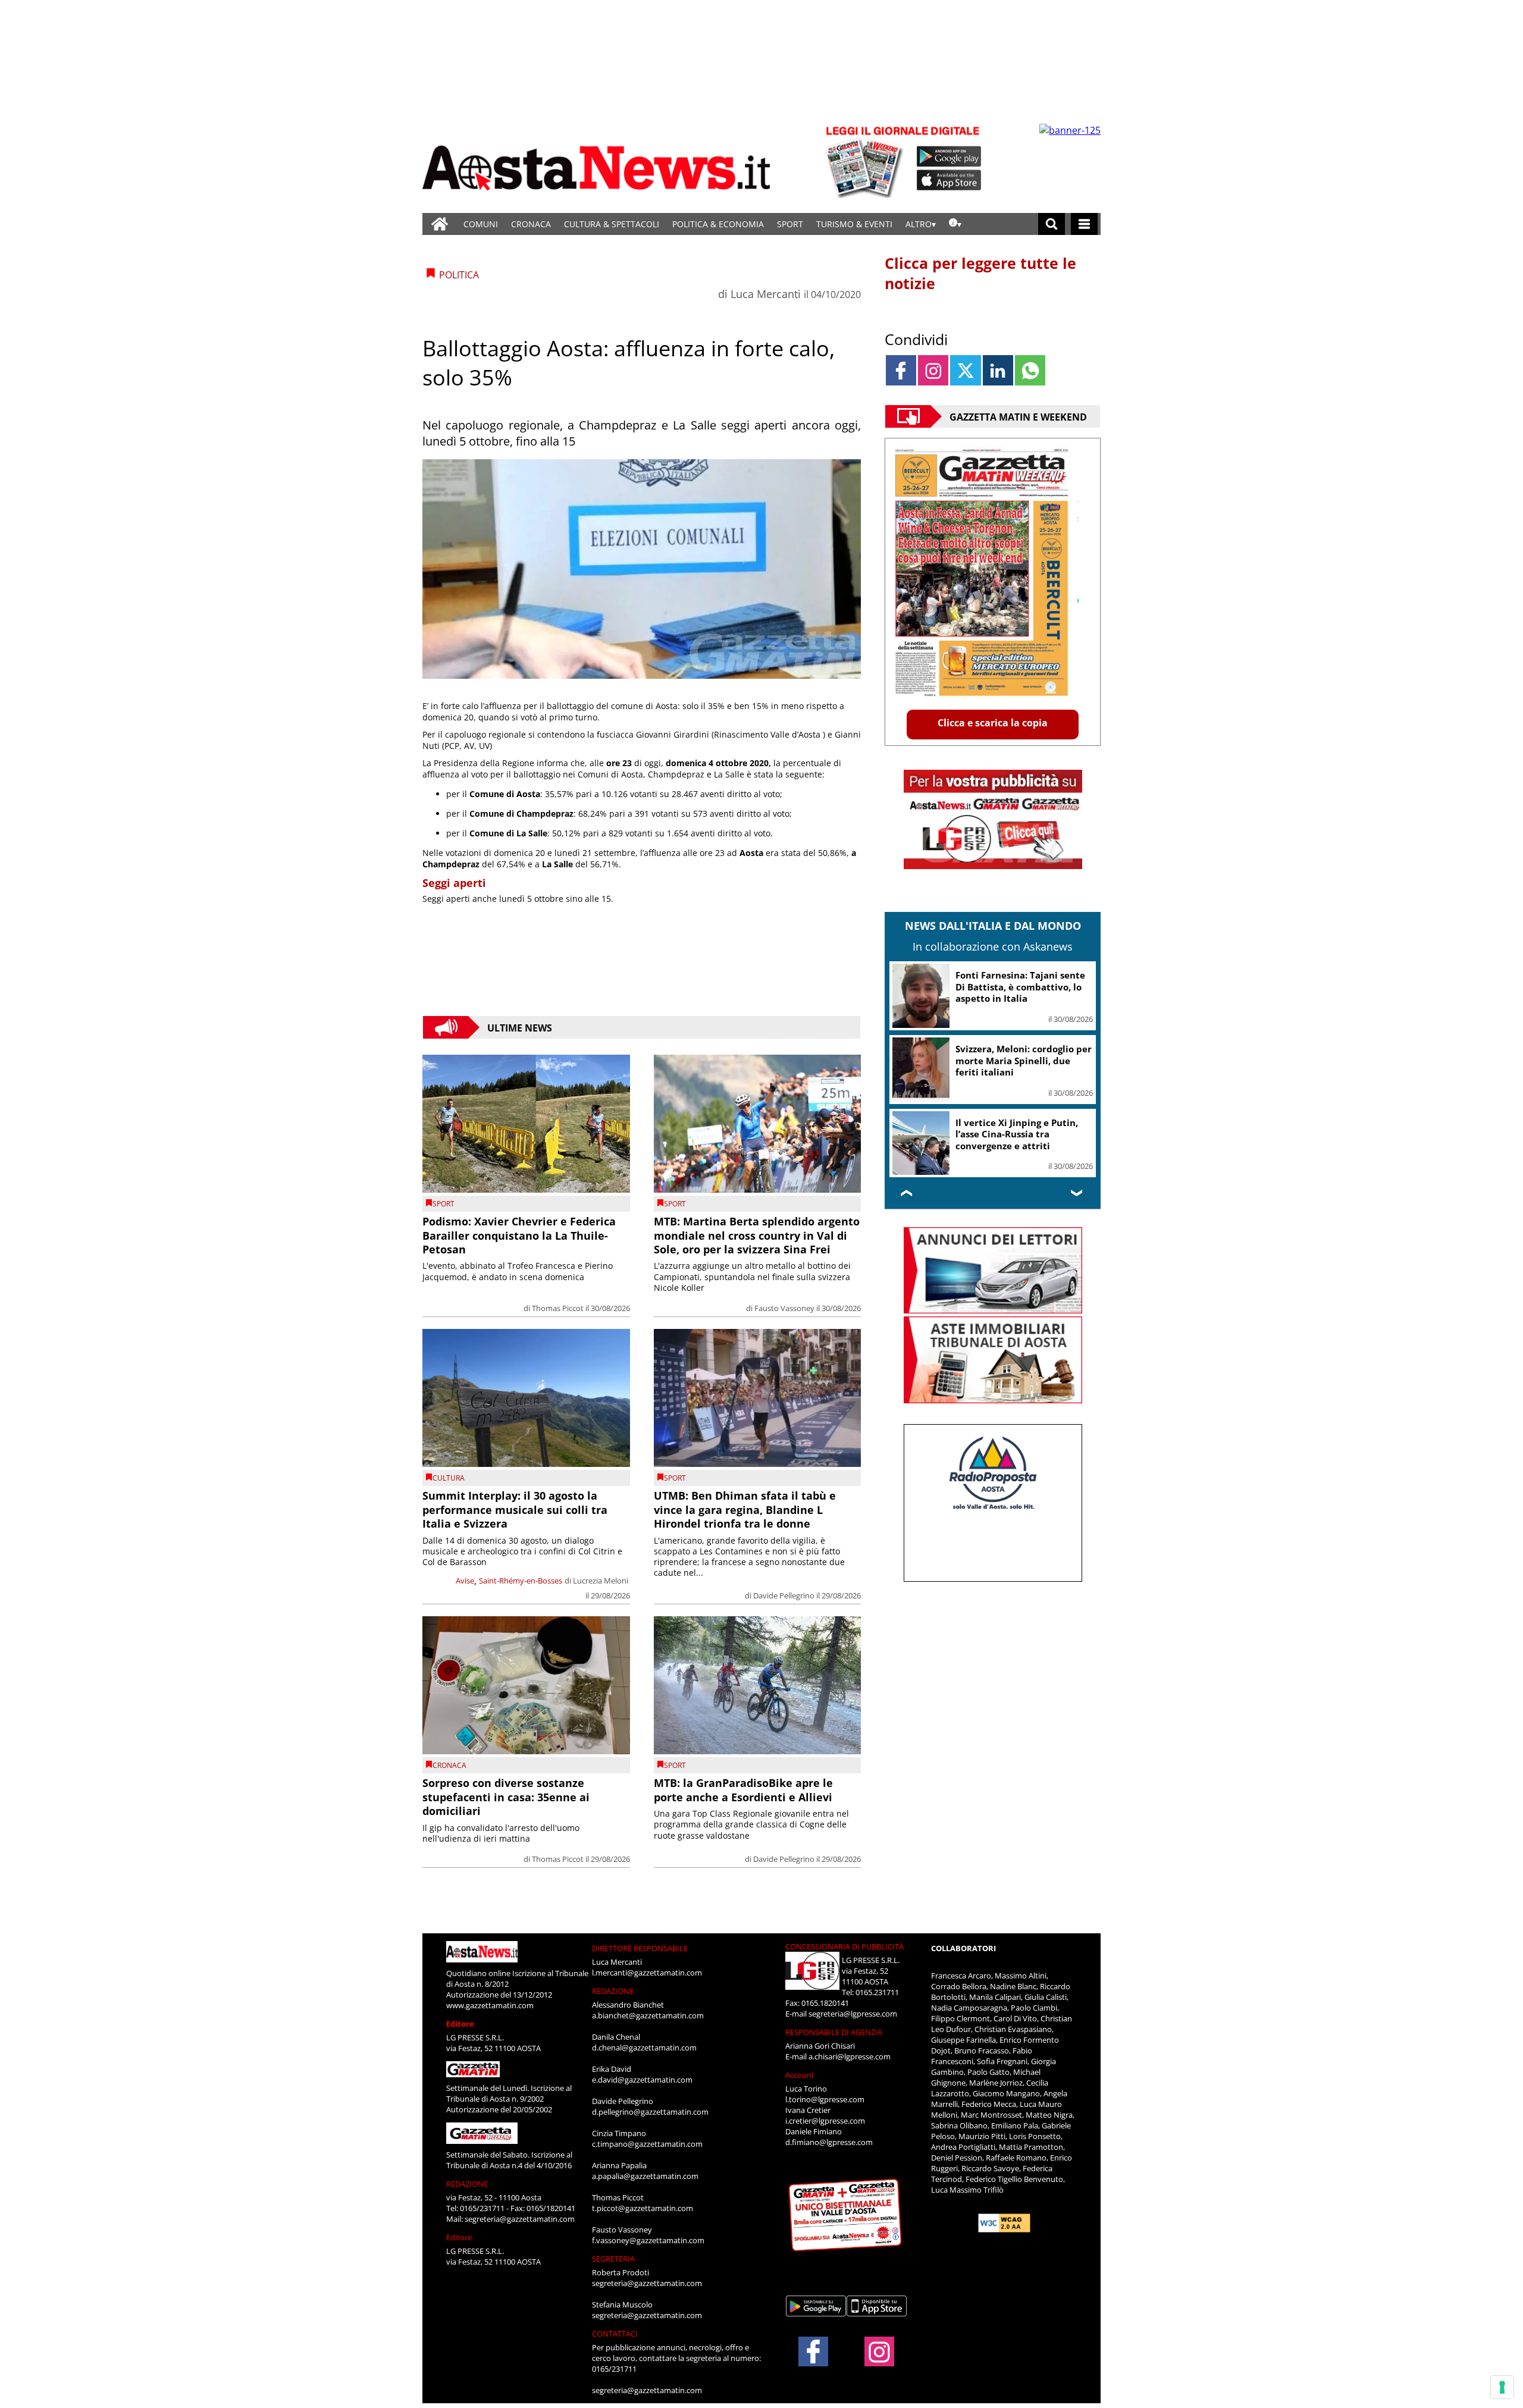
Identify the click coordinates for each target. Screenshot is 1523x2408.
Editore (460, 2024)
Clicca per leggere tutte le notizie (980, 273)
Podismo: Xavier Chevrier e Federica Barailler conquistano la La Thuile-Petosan (519, 1235)
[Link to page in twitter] (965, 370)
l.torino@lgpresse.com (825, 2099)
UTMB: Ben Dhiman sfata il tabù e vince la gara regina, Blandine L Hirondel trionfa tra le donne (745, 1509)
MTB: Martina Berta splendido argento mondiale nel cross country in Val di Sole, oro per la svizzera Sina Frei (757, 1235)
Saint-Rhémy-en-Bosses (521, 1581)
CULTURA (449, 1478)
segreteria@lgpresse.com (853, 2014)
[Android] (949, 156)
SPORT (790, 224)
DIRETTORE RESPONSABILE (640, 1948)
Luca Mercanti (766, 294)
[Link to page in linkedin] (998, 370)
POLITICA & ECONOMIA (718, 224)
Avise (465, 1581)
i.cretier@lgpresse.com (825, 2121)
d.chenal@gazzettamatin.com (644, 2048)
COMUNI (481, 224)
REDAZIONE (467, 2184)
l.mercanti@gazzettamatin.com (647, 1973)
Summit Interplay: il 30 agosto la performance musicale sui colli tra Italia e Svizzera (515, 1509)
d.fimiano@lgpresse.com (829, 2142)
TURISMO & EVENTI (854, 224)
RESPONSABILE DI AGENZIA (834, 2032)
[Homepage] (440, 224)
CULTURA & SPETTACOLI (612, 224)
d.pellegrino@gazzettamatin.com (650, 2112)
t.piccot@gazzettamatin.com (643, 2208)
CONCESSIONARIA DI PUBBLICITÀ (844, 1946)
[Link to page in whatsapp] (1030, 370)
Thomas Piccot (558, 1308)
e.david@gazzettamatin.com (642, 2080)
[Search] (1052, 224)
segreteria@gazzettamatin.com (520, 2219)
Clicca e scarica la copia (993, 723)
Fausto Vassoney (784, 1308)
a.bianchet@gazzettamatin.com (648, 2015)
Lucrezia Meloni (601, 1581)
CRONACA (531, 224)
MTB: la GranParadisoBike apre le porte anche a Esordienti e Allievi (743, 1790)
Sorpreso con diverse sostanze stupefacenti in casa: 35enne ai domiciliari (506, 1797)
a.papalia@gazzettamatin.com (645, 2176)
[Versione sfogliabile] (866, 161)
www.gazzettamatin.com (490, 2005)
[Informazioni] (955, 224)
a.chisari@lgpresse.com (850, 2056)
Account (800, 2075)
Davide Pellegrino (784, 1595)
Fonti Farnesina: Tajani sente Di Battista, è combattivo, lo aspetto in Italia (1020, 987)
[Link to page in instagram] (933, 370)
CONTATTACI (615, 2334)
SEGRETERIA (613, 2259)
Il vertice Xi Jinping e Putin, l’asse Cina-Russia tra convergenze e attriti (1017, 1134)
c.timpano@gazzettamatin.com (647, 2144)
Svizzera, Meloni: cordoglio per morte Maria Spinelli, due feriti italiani (1024, 1060)
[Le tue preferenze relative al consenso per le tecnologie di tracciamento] (1502, 2387)
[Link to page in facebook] (901, 370)
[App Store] (949, 180)
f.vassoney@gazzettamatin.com (648, 2240)
